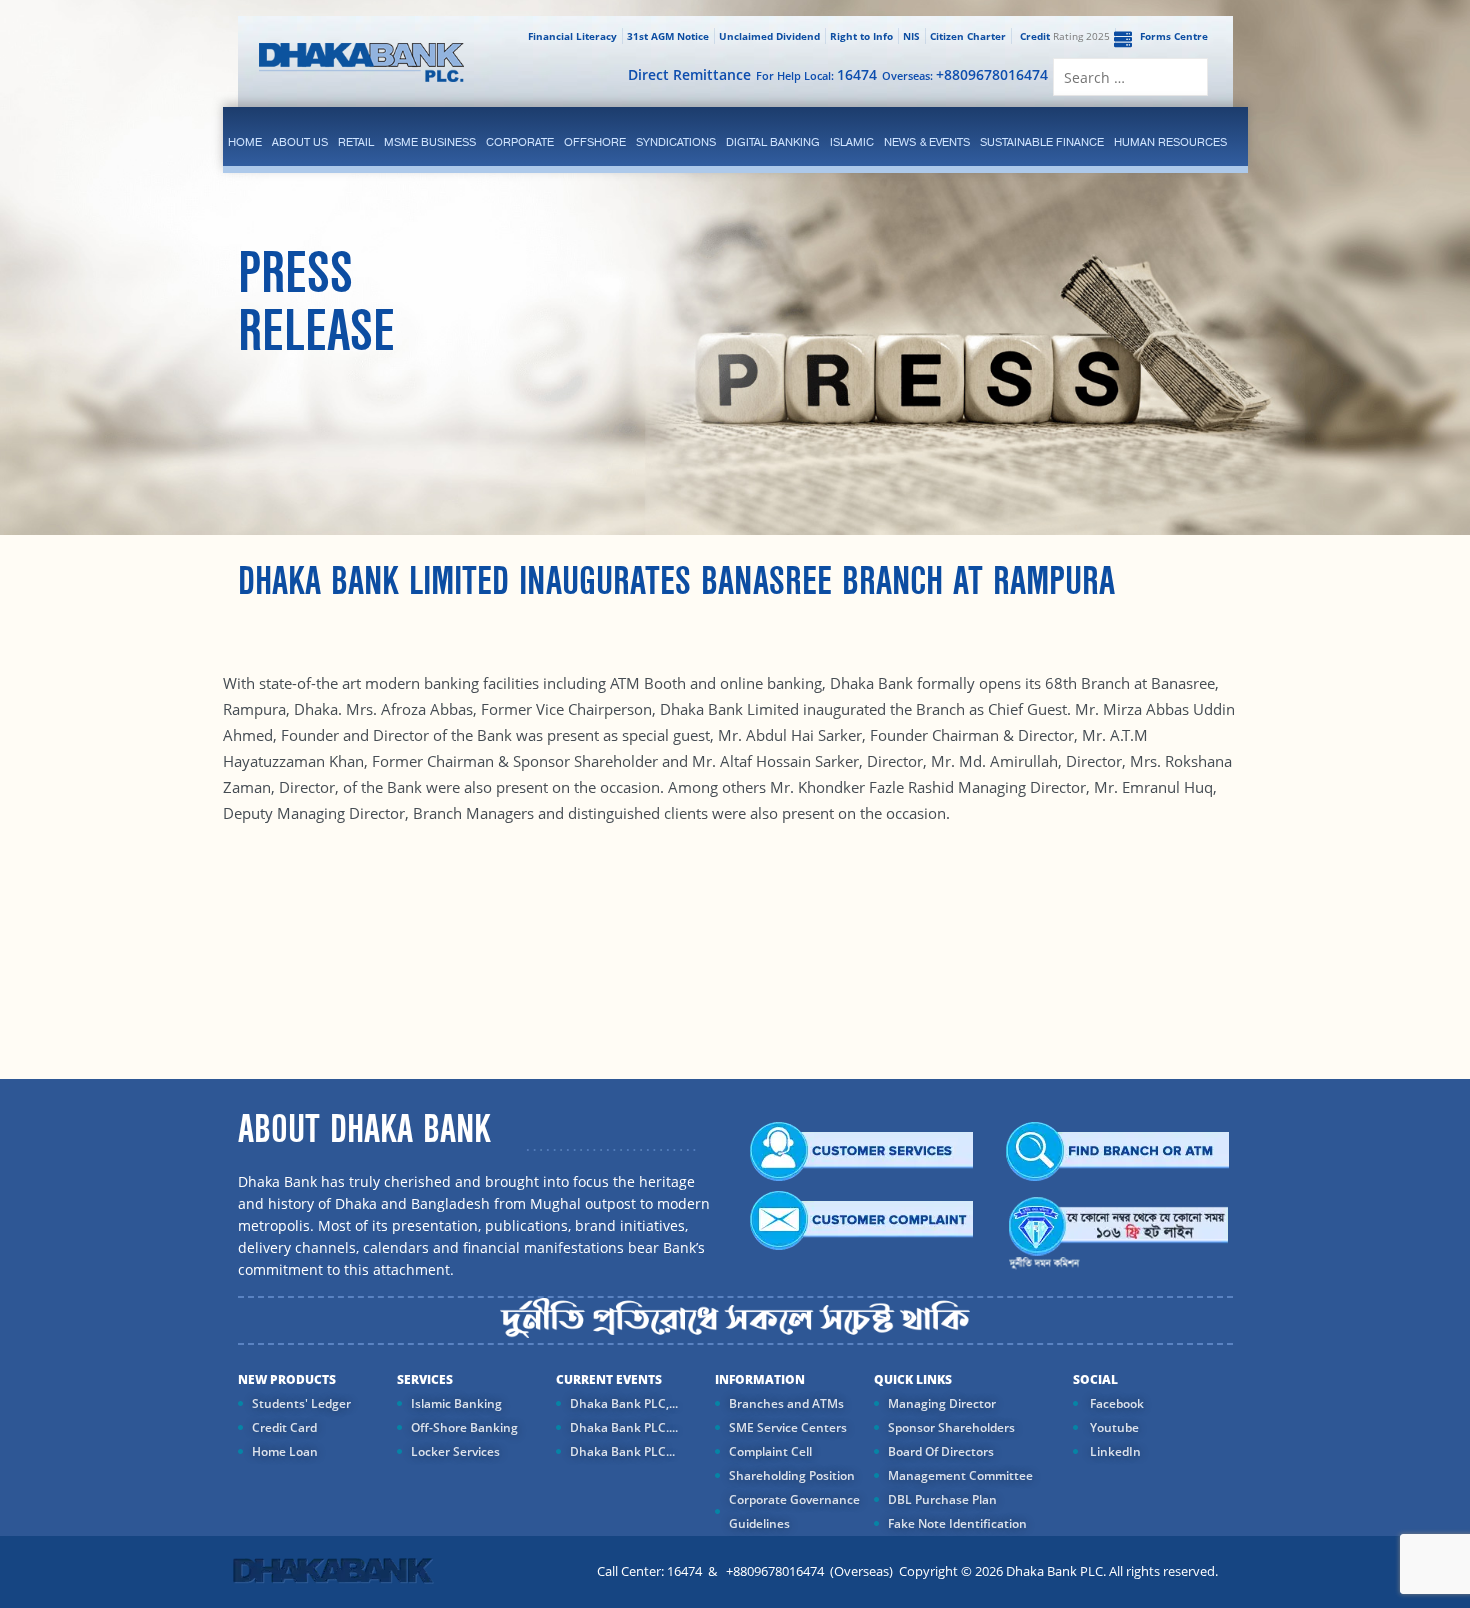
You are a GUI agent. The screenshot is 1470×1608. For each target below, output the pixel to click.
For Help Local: (816, 74)
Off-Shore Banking (464, 1427)
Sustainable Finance (1042, 142)
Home (245, 142)
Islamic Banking (456, 1403)
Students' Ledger (301, 1403)
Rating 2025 (1065, 36)
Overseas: (965, 74)
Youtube (1113, 1427)
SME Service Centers (788, 1427)
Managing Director (942, 1403)
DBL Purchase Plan (942, 1499)
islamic (852, 142)
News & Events (927, 142)
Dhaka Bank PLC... (622, 1451)
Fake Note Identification (957, 1523)
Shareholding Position (792, 1475)
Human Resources (1170, 142)
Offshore (595, 142)
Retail (356, 142)
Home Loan (285, 1451)
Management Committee (960, 1475)
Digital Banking (773, 142)
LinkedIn (1114, 1451)
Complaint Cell (770, 1451)
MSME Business (430, 142)
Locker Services (455, 1451)
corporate (520, 142)
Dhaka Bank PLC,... (624, 1403)
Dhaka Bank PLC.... (624, 1427)
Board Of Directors (941, 1451)
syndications (676, 142)
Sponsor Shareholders (951, 1427)
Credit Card (284, 1427)
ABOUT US (300, 142)
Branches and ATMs (786, 1403)
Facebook (1115, 1403)
